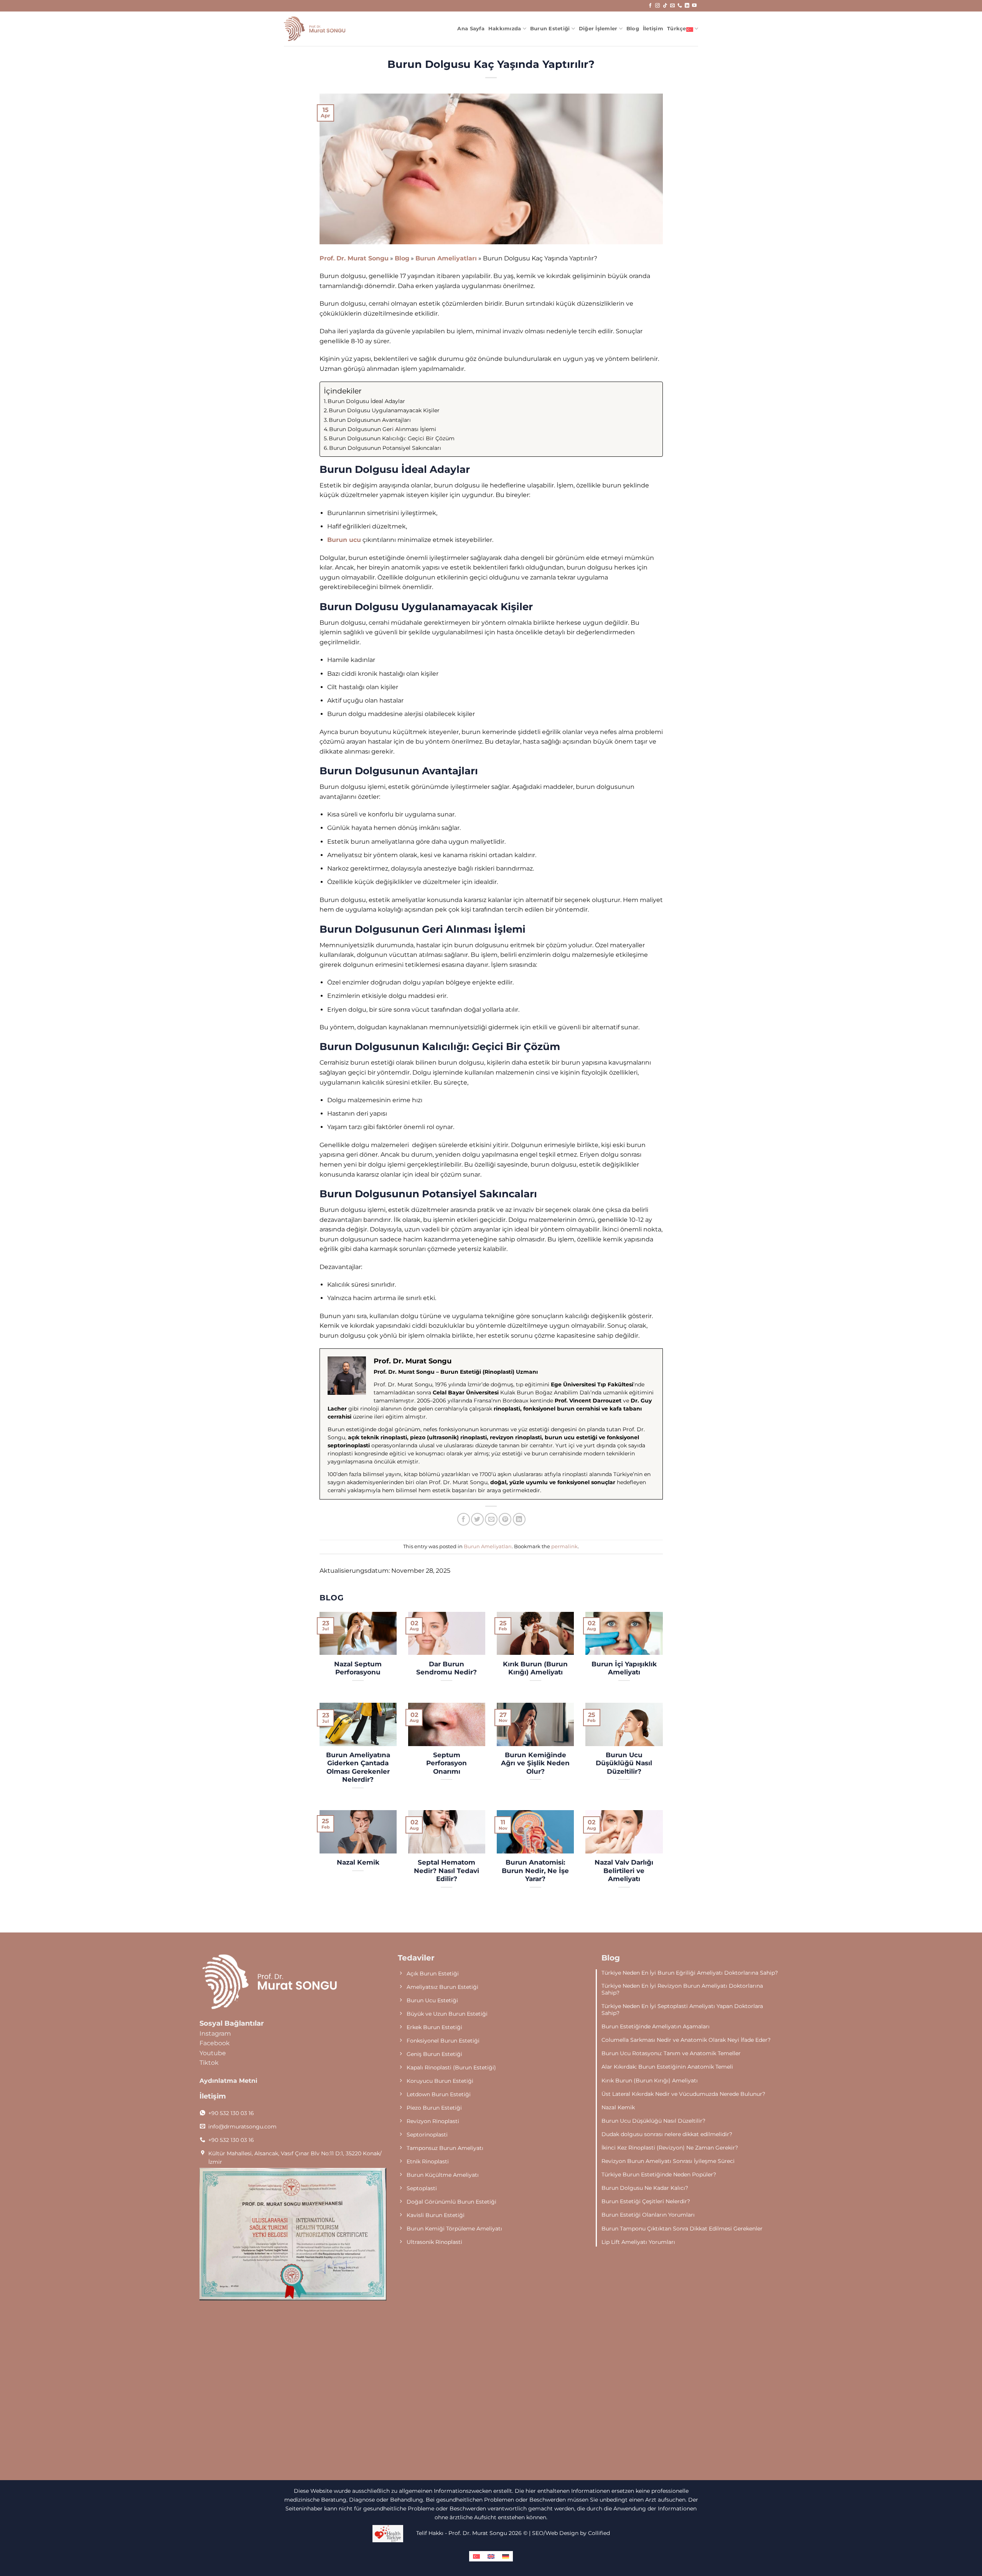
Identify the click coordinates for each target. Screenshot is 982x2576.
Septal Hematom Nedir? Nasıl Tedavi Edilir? (447, 1871)
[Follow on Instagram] (657, 6)
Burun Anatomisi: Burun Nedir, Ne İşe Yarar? (535, 1871)
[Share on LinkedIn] (519, 1519)
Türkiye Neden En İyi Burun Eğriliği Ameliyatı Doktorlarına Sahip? (690, 1973)
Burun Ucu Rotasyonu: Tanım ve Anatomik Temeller (671, 2053)
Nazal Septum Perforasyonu (358, 1668)
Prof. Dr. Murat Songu (354, 258)
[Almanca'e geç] (506, 2556)
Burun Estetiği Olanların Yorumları (648, 2215)
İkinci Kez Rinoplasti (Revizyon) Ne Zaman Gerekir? (670, 2148)
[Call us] (680, 6)
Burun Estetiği (550, 29)
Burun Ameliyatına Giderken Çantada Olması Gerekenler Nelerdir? (358, 1767)
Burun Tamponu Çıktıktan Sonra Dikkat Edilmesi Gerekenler (682, 2229)
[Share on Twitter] (477, 1519)
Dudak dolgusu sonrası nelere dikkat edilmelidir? (667, 2134)
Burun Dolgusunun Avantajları (370, 420)
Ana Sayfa (471, 29)
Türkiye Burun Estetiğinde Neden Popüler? (659, 2174)
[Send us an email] (672, 6)
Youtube (213, 2053)
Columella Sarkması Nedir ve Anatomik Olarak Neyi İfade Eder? (686, 2040)
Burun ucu (344, 540)
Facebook (215, 2043)
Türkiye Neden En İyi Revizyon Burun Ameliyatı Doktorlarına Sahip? (682, 1989)
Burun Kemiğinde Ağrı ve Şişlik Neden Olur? (535, 1763)
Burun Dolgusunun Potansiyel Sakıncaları (385, 448)
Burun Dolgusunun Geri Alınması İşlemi (383, 429)
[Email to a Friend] (491, 1519)
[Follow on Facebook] (650, 6)
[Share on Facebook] (464, 1519)
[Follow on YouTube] (694, 6)
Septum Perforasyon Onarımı (447, 1763)
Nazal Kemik (358, 1862)
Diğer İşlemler (598, 29)
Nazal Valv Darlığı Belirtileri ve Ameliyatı (624, 1871)
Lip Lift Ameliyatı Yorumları (638, 2242)
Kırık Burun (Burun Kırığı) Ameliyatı (535, 1668)
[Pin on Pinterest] (505, 1519)
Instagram (215, 2034)
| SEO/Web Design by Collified (569, 2533)
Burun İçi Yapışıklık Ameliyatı (624, 1668)
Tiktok (209, 2063)
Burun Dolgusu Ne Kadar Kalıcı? (645, 2188)
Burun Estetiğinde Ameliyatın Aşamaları (656, 2026)
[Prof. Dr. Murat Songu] (315, 29)
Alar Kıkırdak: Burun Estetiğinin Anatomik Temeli (667, 2067)
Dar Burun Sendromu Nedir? (447, 1668)
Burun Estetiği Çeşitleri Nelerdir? (646, 2201)
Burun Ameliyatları (446, 258)
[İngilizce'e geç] (491, 2556)
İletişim (653, 29)
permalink (564, 1546)
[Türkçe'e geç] (476, 2556)
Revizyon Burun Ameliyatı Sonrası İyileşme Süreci (668, 2161)
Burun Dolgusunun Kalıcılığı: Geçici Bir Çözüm (392, 438)
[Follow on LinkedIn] (687, 6)
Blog (633, 29)
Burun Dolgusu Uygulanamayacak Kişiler (384, 410)
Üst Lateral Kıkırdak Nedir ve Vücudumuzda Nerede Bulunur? (683, 2094)
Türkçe (677, 29)
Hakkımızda (505, 29)
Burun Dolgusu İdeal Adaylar (366, 401)
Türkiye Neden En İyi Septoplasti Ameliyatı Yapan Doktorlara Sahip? (682, 2010)
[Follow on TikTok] (665, 6)
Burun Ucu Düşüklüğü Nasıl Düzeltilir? (624, 1763)
